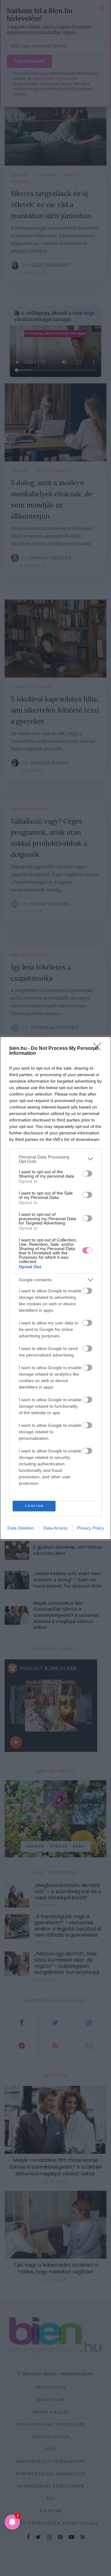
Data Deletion (21, 1528)
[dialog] (55, 1288)
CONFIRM (34, 1506)
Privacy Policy (90, 1528)
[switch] (87, 1174)
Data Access (55, 1528)
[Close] (99, 1049)
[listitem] (55, 1159)
